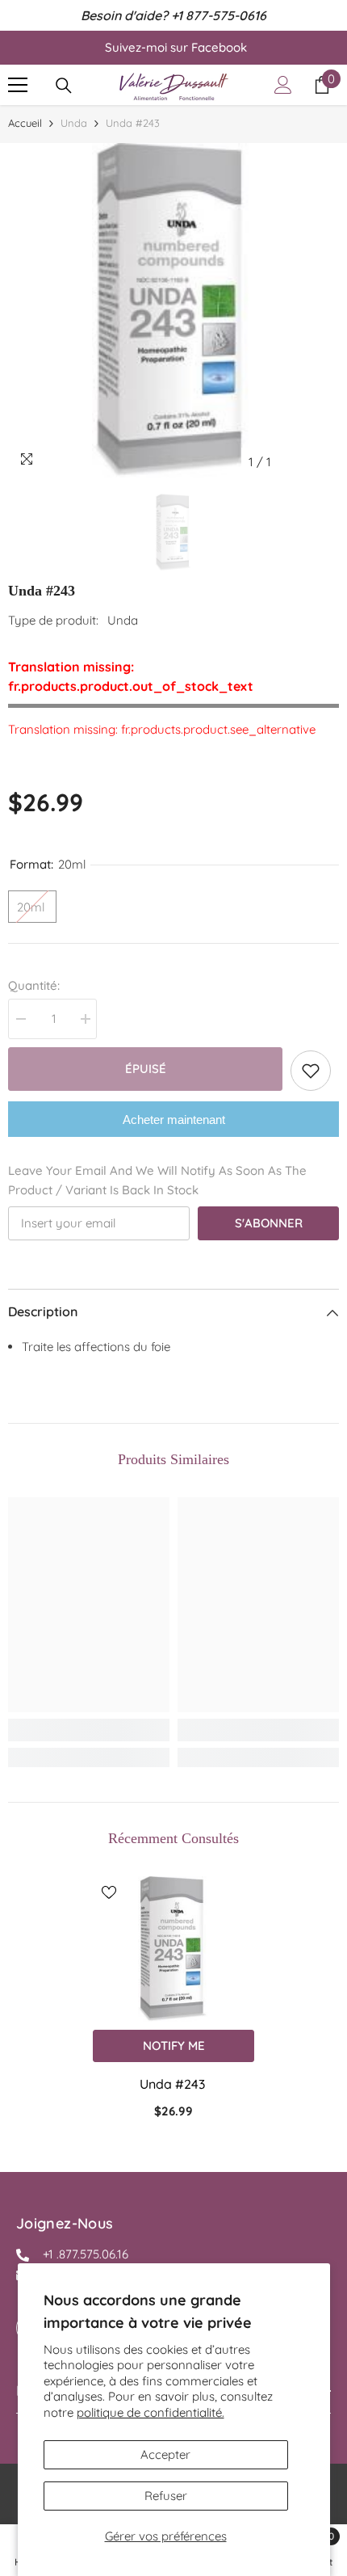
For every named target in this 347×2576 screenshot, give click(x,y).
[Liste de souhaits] (311, 1071)
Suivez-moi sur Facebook (176, 47)
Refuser (166, 2496)
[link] (89, 1730)
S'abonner (269, 1223)
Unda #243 (174, 2084)
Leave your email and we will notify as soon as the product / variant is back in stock (157, 1180)
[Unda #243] (173, 1949)
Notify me (174, 2046)
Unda (74, 123)
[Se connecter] (283, 85)
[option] (173, 310)
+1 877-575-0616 (219, 15)
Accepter (165, 2454)
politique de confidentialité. (151, 2412)
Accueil (25, 123)
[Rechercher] (64, 86)
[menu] (18, 85)
